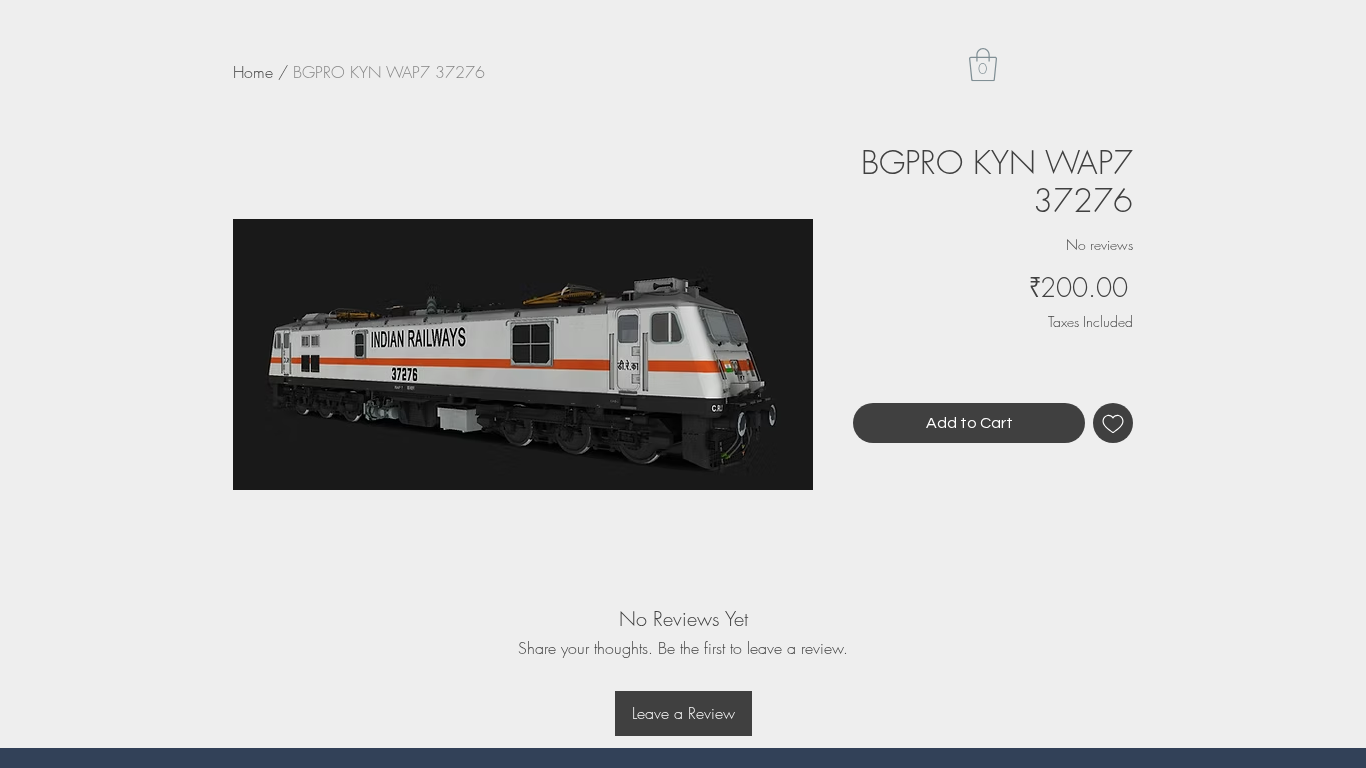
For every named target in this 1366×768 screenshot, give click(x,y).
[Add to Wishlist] (1113, 423)
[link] (983, 64)
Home (253, 72)
